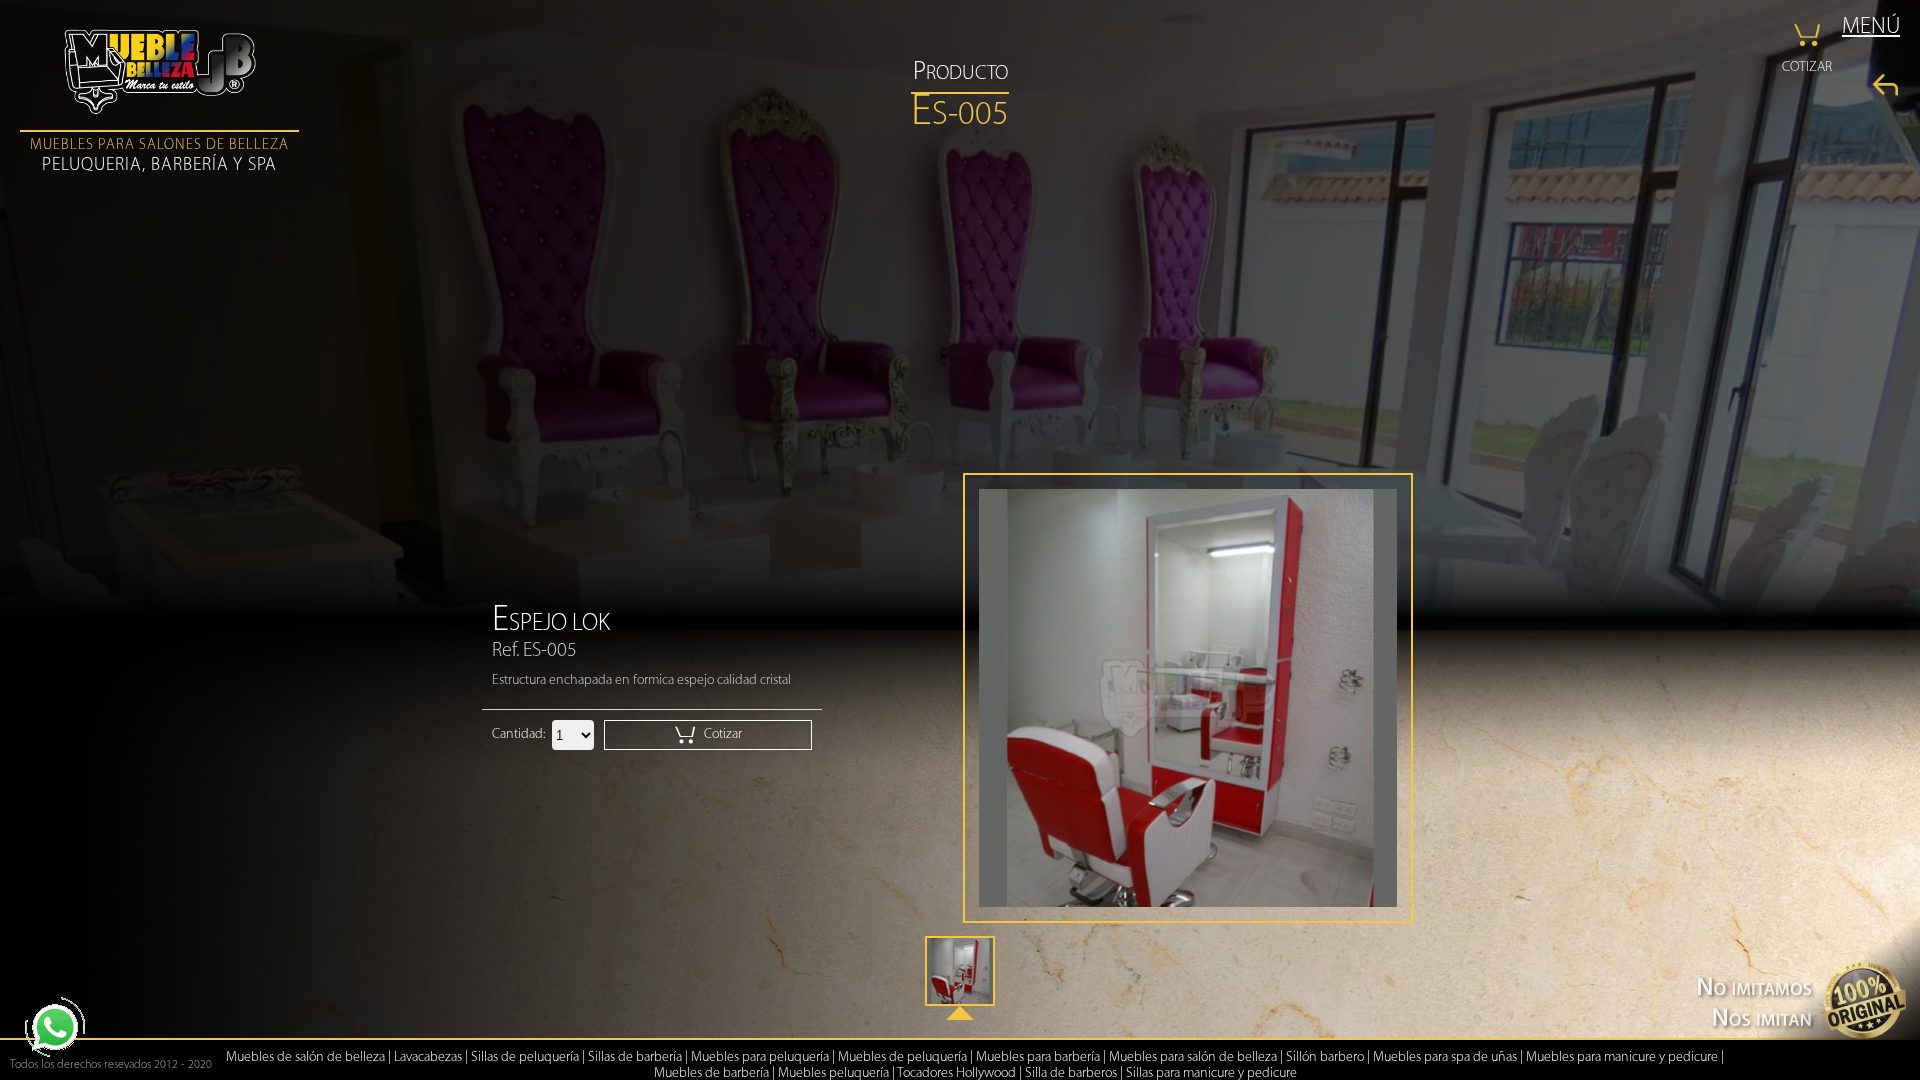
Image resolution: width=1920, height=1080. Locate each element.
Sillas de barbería (635, 1057)
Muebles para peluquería (760, 1057)
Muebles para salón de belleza (1193, 1057)
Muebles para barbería (1038, 1057)
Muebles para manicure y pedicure (1622, 1057)
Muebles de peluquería (902, 1057)
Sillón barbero (1325, 1057)
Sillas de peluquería (525, 1057)
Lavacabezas (428, 1057)
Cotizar (721, 734)
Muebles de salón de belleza (305, 1057)
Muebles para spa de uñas (1445, 1057)
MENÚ (1871, 27)
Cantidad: (518, 734)
